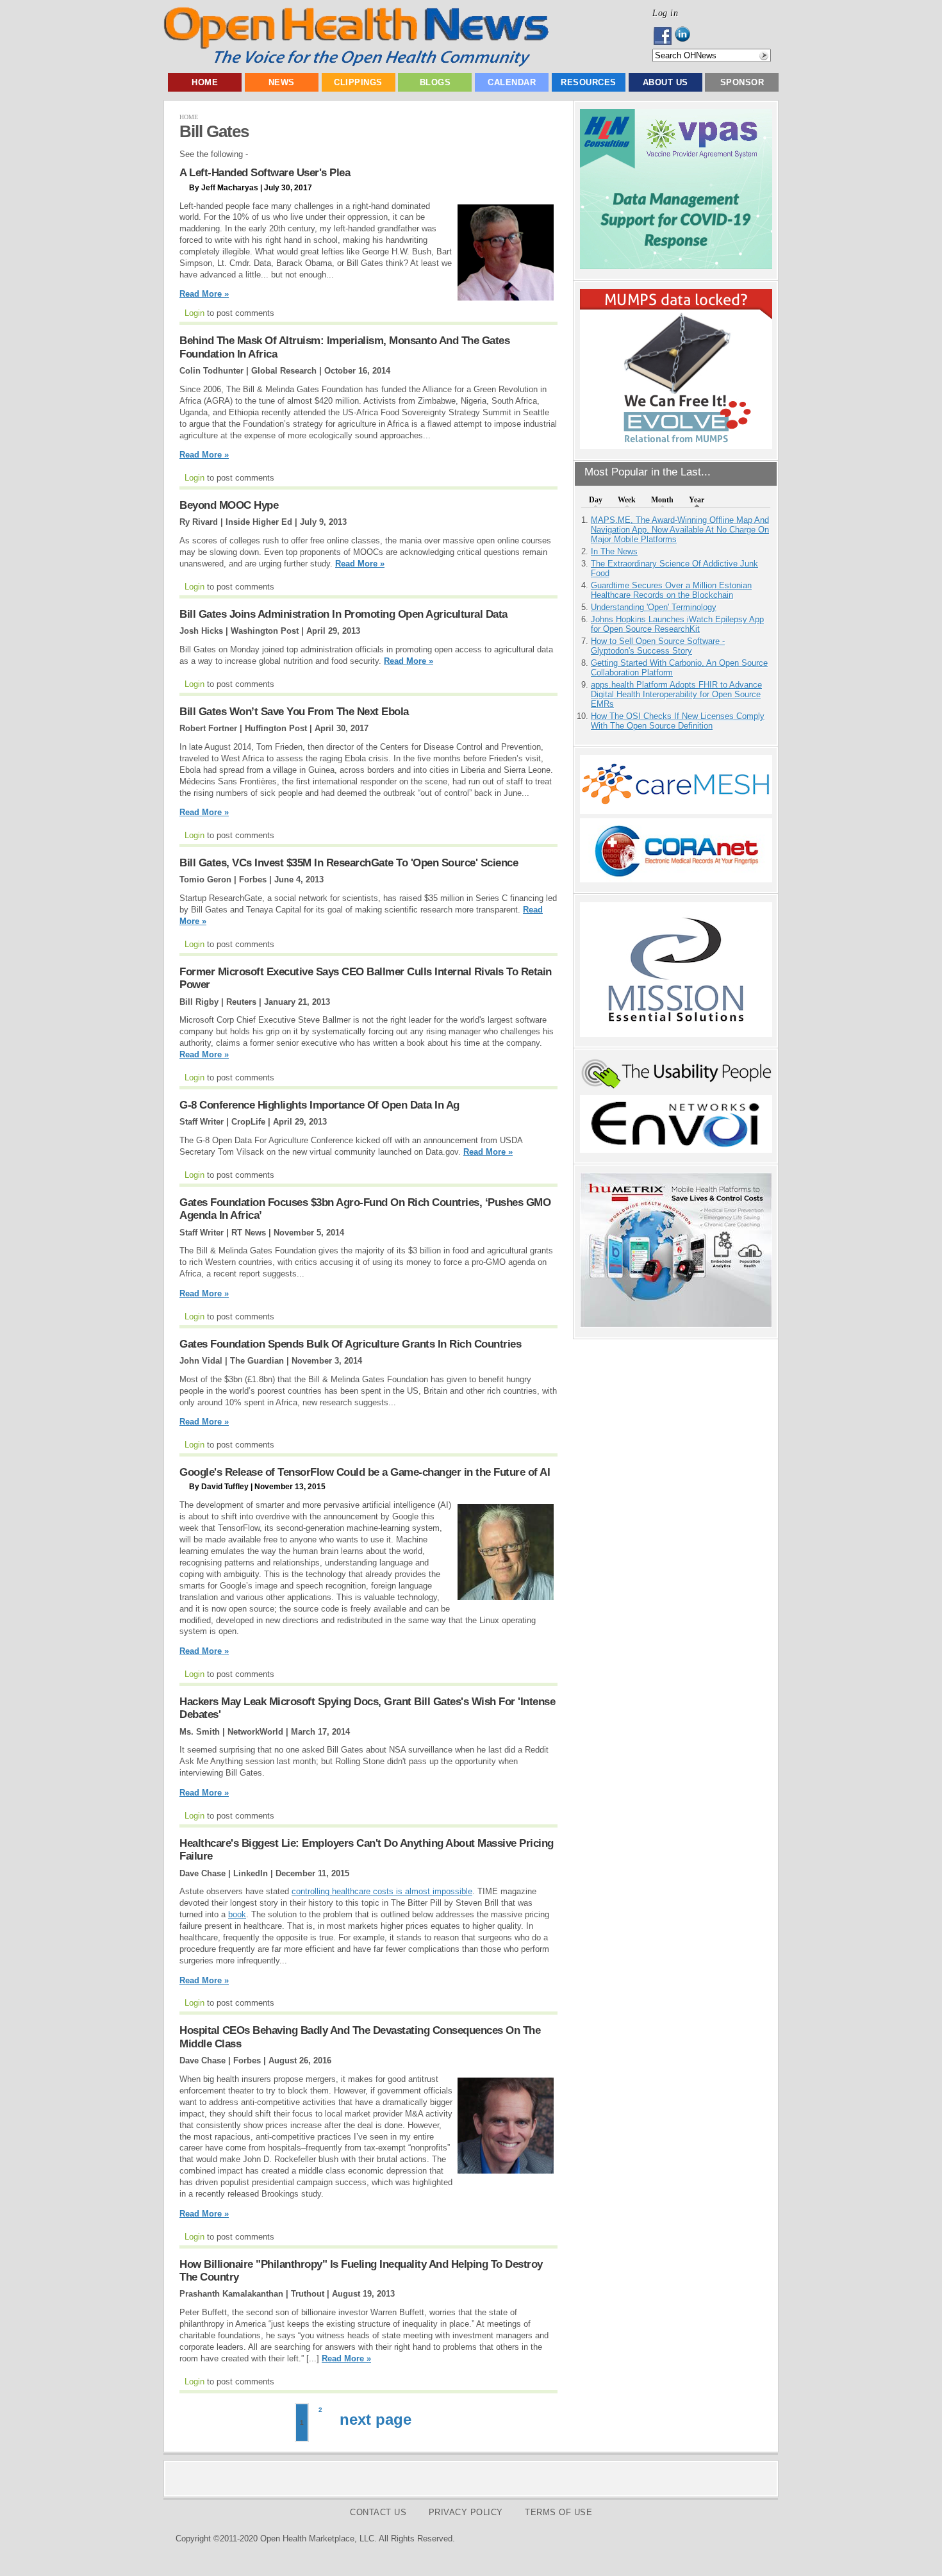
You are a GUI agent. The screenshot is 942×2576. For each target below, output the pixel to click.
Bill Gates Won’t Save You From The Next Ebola (294, 712)
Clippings (358, 82)
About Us (665, 82)
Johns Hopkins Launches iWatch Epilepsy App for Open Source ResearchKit (677, 624)
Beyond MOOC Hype (229, 505)
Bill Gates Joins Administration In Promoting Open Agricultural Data (343, 614)
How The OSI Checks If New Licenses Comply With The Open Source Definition (678, 721)
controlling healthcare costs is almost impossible (382, 1891)
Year (697, 500)
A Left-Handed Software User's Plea (265, 173)
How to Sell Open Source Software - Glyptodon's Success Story (658, 646)
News (282, 82)
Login (194, 313)
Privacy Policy (466, 2512)
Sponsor (742, 82)
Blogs (435, 82)
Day (596, 500)
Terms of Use (558, 2512)
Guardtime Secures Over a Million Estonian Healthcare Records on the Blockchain (671, 590)
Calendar (512, 82)
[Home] (356, 64)
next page (376, 2419)
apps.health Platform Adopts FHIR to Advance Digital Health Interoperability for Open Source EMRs (676, 694)
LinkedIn (686, 36)
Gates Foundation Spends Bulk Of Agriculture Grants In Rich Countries (350, 1344)
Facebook (664, 36)
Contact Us (378, 2512)
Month (662, 500)
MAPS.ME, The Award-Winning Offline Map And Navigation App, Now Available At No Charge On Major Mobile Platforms (680, 530)
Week (627, 500)
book (237, 1914)
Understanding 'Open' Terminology (654, 607)
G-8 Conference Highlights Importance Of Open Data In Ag (319, 1105)
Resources (589, 82)
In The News (614, 551)
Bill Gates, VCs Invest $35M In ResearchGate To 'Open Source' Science (349, 863)
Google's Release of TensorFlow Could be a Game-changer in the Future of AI (365, 1472)
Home (205, 82)
